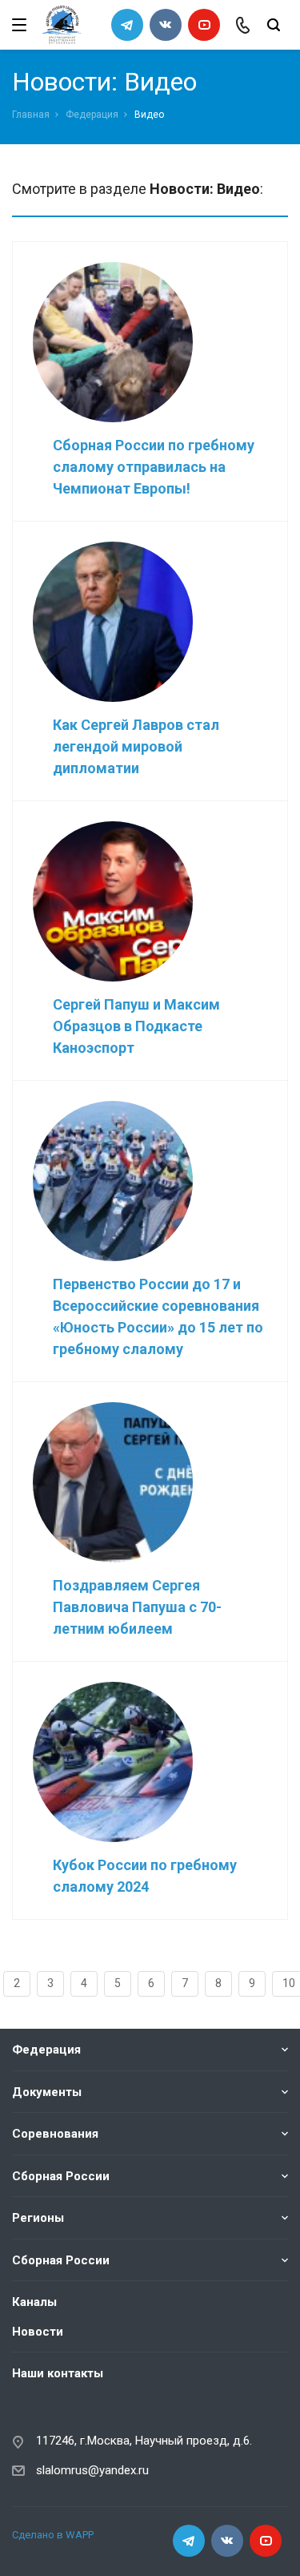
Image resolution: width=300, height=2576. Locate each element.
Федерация (92, 115)
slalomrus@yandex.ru (92, 2470)
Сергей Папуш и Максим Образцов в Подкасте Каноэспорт (136, 1026)
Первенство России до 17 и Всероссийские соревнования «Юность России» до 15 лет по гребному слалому (158, 1316)
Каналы (34, 2302)
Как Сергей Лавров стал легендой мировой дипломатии (136, 746)
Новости (38, 2332)
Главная (31, 115)
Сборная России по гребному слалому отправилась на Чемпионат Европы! (154, 467)
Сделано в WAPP (53, 2535)
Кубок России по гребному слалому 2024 (145, 1876)
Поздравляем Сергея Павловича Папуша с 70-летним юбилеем (137, 1607)
